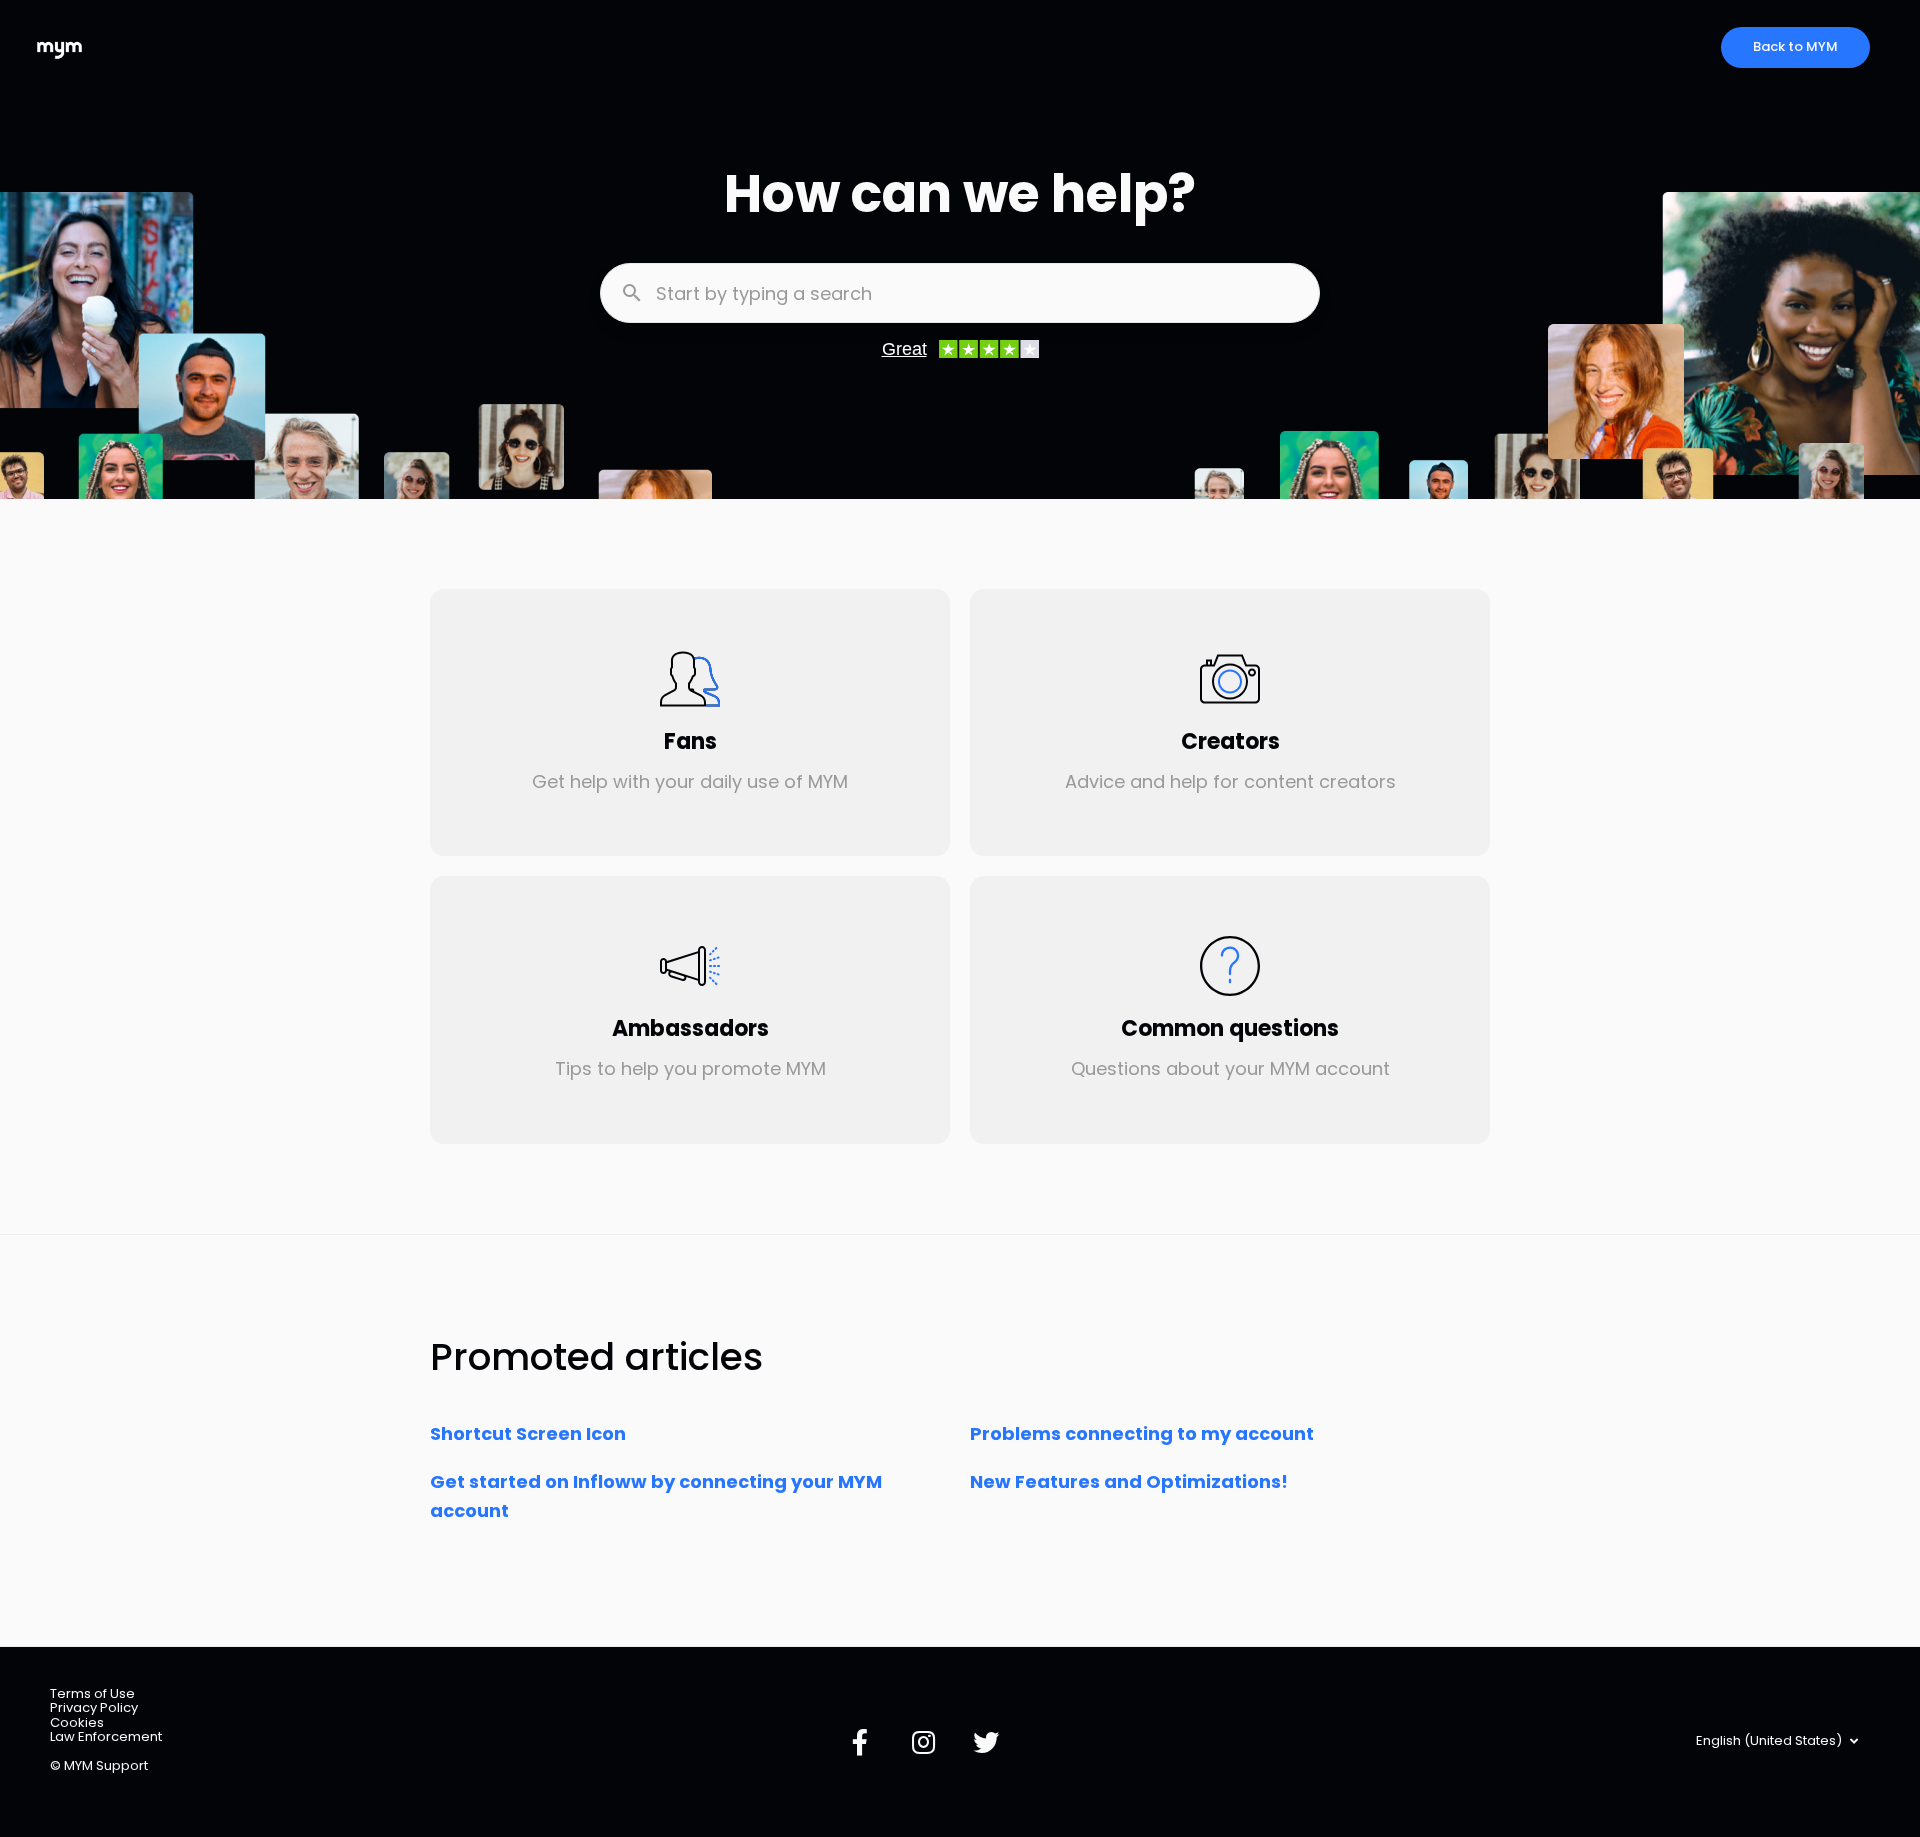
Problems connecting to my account (1142, 1433)
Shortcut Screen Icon (528, 1433)
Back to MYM (1795, 46)
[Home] (59, 47)
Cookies (77, 1722)
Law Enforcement (106, 1736)
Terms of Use (92, 1693)
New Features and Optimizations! (1129, 1481)
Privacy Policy (94, 1707)
